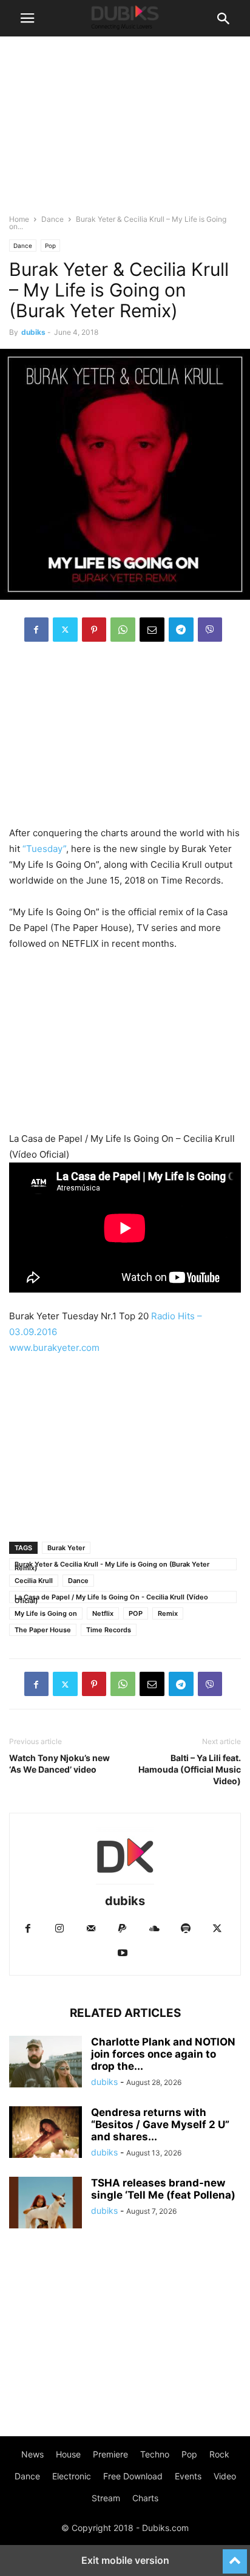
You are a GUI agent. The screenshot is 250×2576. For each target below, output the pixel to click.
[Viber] (210, 630)
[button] (27, 18)
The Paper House (43, 1630)
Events (188, 2476)
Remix (168, 1613)
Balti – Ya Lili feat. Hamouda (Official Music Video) (190, 1769)
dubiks (33, 332)
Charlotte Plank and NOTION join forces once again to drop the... (163, 2054)
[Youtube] (123, 1953)
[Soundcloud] (154, 1929)
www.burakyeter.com (54, 1348)
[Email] (152, 630)
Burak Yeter (66, 1548)
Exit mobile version (125, 2560)
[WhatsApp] (123, 630)
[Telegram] (181, 630)
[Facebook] (36, 630)
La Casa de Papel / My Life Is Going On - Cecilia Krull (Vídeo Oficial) (111, 1598)
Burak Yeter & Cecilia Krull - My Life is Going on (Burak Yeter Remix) (112, 1565)
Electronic (72, 2476)
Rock (219, 2454)
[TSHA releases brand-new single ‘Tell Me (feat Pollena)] (46, 2204)
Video (225, 2476)
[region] (125, 740)
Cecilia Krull (34, 1581)
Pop (50, 246)
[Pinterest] (94, 630)
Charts (145, 2498)
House (68, 2454)
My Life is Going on (46, 1613)
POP (136, 1613)
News (32, 2454)
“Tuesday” (44, 849)
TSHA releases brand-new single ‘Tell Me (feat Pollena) (163, 2189)
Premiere (110, 2454)
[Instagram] (59, 1929)
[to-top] (235, 2556)
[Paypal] (123, 1929)
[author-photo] (125, 1884)
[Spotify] (186, 1929)
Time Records (109, 1630)
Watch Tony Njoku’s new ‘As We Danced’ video (59, 1764)
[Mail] (91, 1929)
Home (19, 219)
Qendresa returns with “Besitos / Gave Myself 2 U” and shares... (160, 2124)
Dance (52, 219)
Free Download (133, 2476)
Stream (106, 2498)
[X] (65, 630)
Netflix (103, 1613)
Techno (155, 2454)
